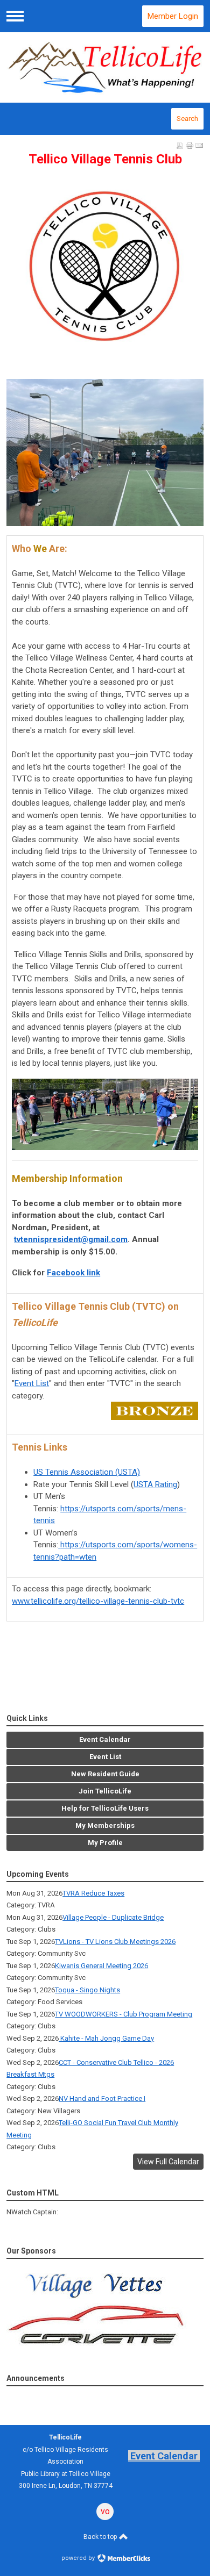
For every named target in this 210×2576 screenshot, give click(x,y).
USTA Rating (155, 1484)
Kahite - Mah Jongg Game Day (106, 2038)
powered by (79, 2558)
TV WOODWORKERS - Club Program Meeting (124, 2014)
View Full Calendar (168, 2162)
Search (187, 119)
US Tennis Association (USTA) (87, 1472)
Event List (32, 1383)
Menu (15, 16)
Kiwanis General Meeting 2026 (101, 1966)
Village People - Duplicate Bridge (113, 1917)
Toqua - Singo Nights (87, 1990)
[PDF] (180, 146)
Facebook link (73, 1273)
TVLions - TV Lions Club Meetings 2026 (115, 1942)
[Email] (199, 146)
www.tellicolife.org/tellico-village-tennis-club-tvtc (98, 1601)
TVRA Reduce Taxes (93, 1893)
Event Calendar (164, 2456)
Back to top (101, 2537)
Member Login (173, 16)
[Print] (190, 146)
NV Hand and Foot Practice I (102, 2098)
